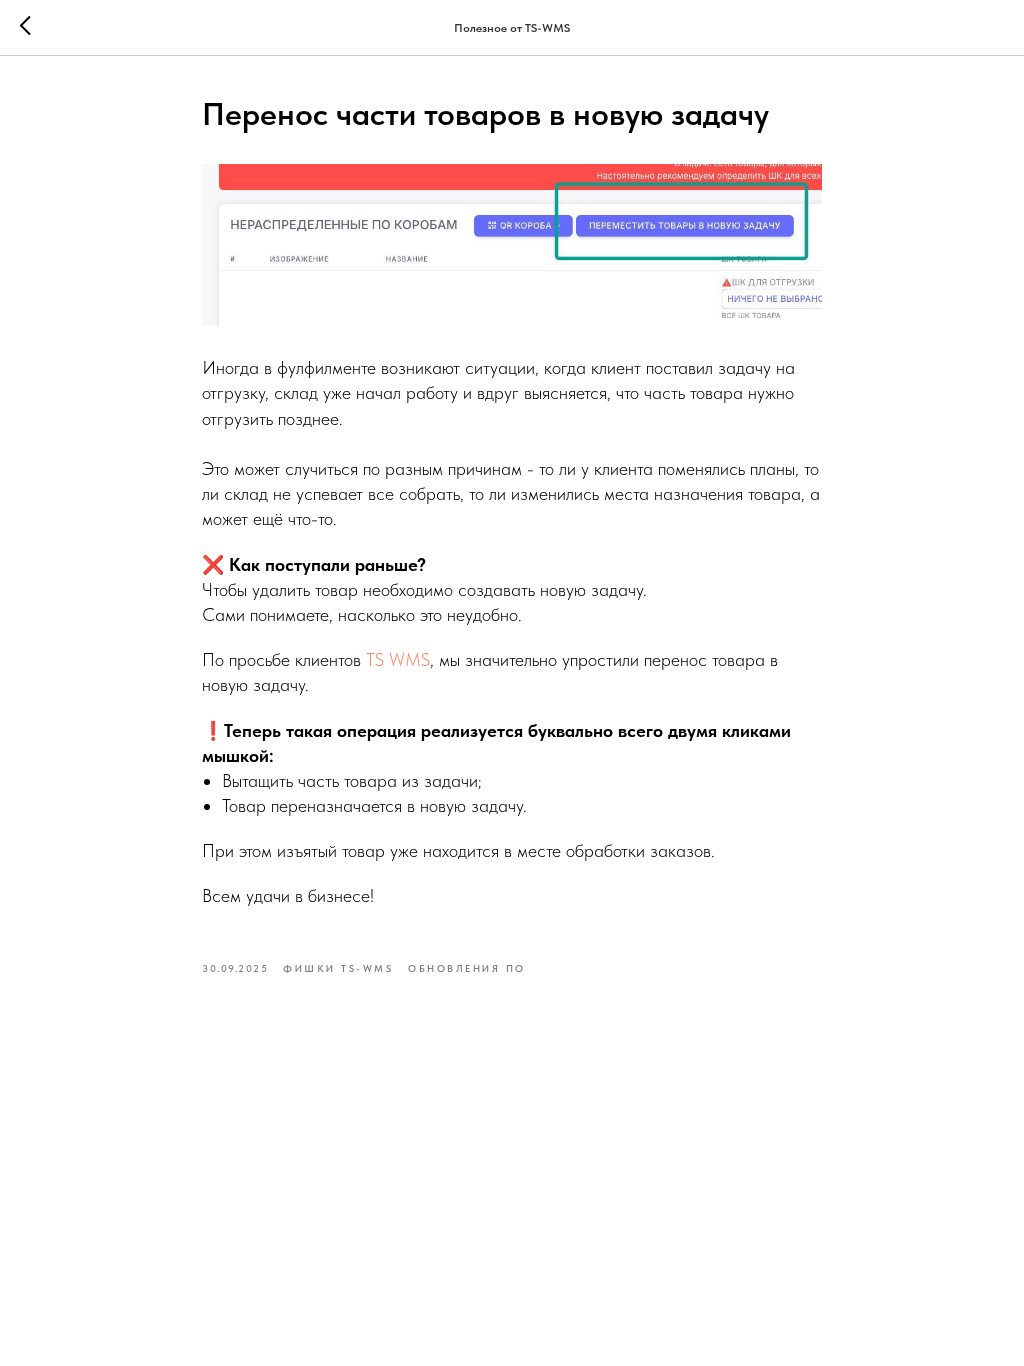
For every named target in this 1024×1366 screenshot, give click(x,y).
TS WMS (398, 659)
